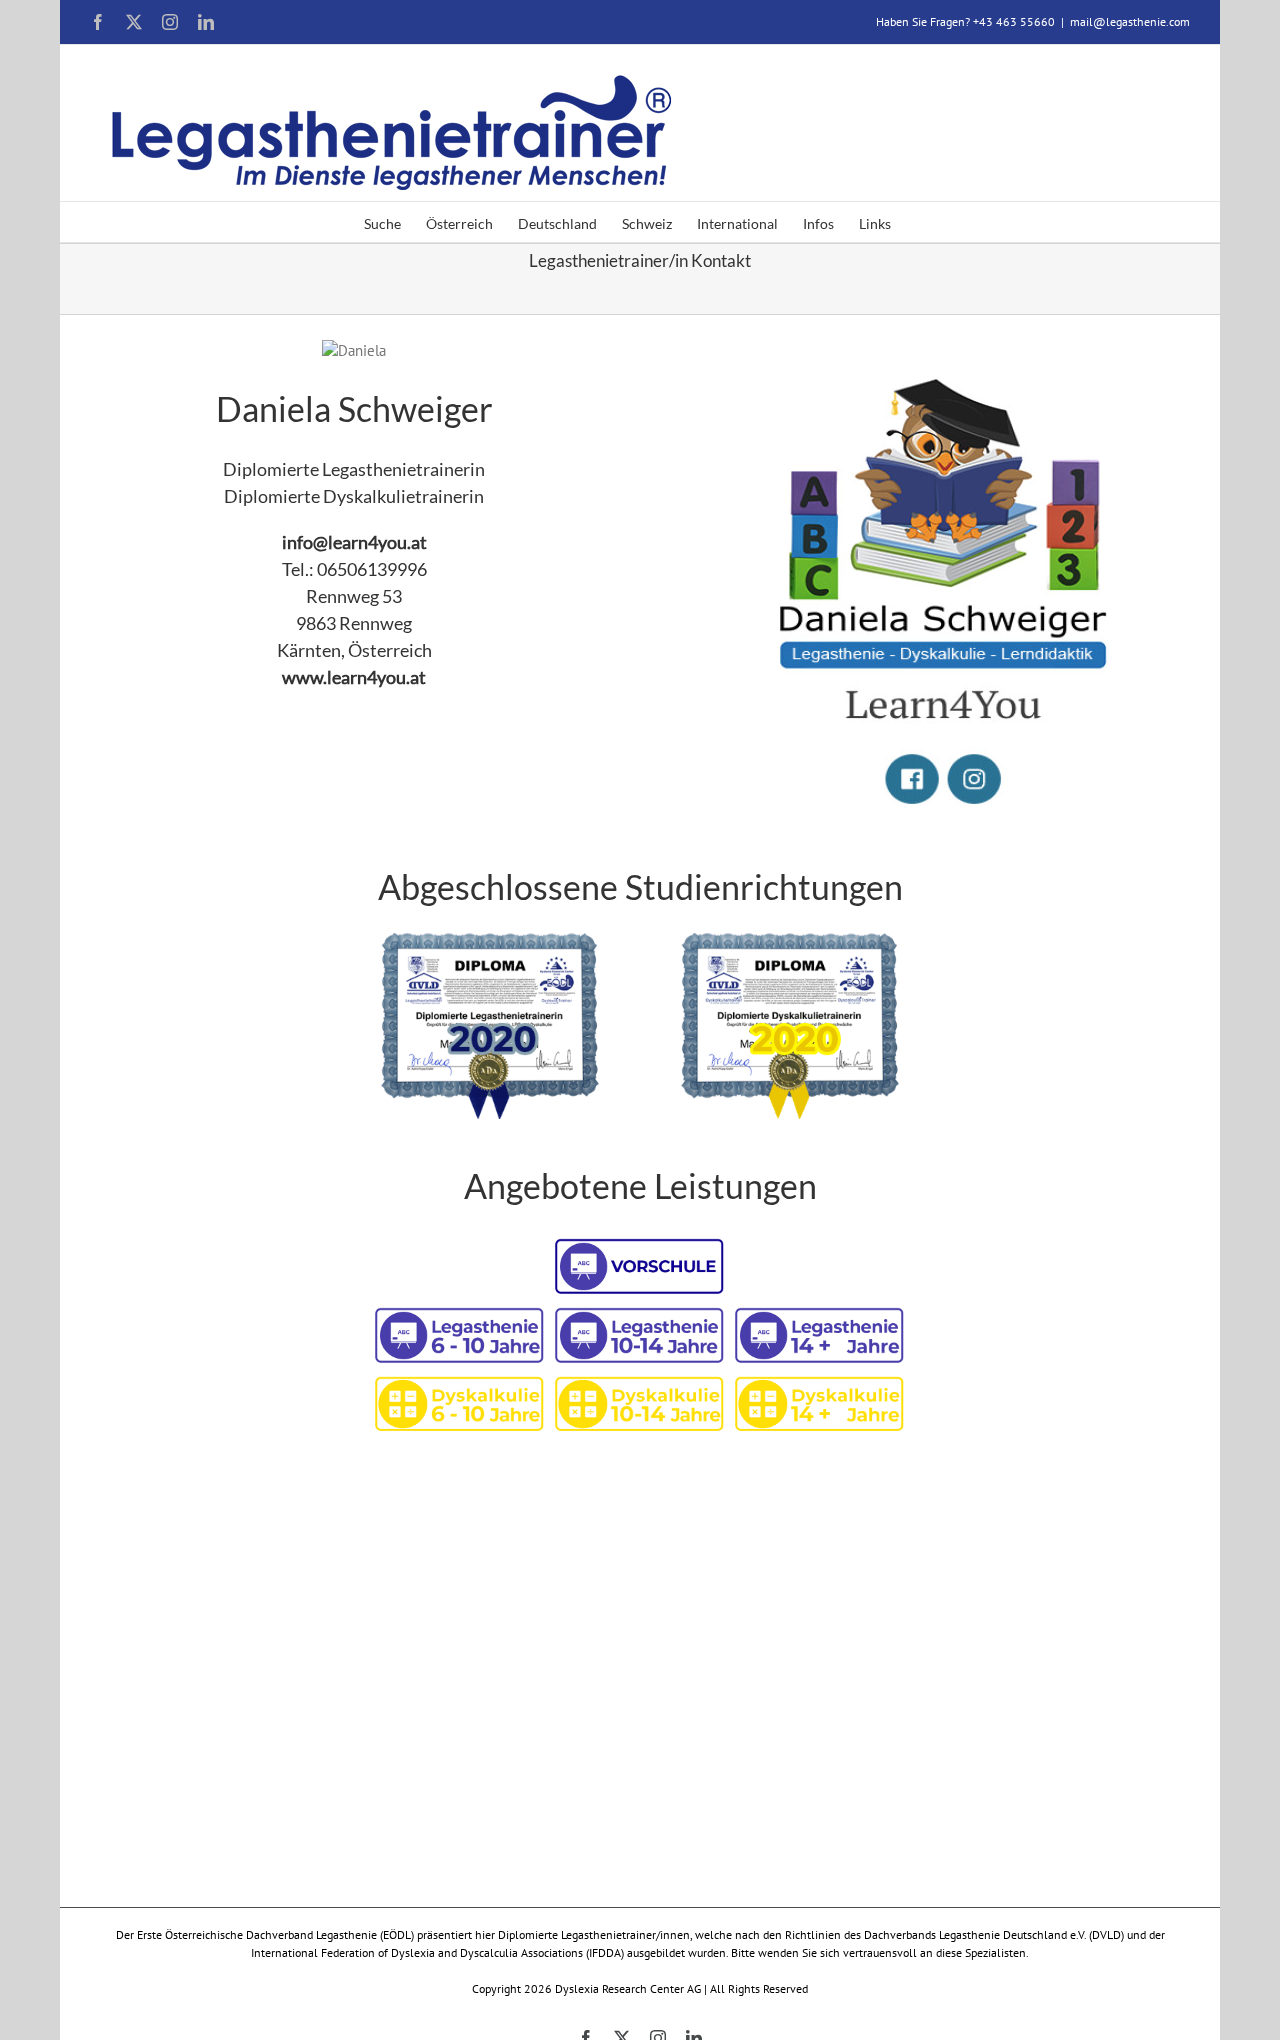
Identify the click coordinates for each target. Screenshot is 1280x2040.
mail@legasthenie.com (1130, 21)
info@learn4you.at (354, 542)
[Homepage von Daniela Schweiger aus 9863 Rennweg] (926, 350)
